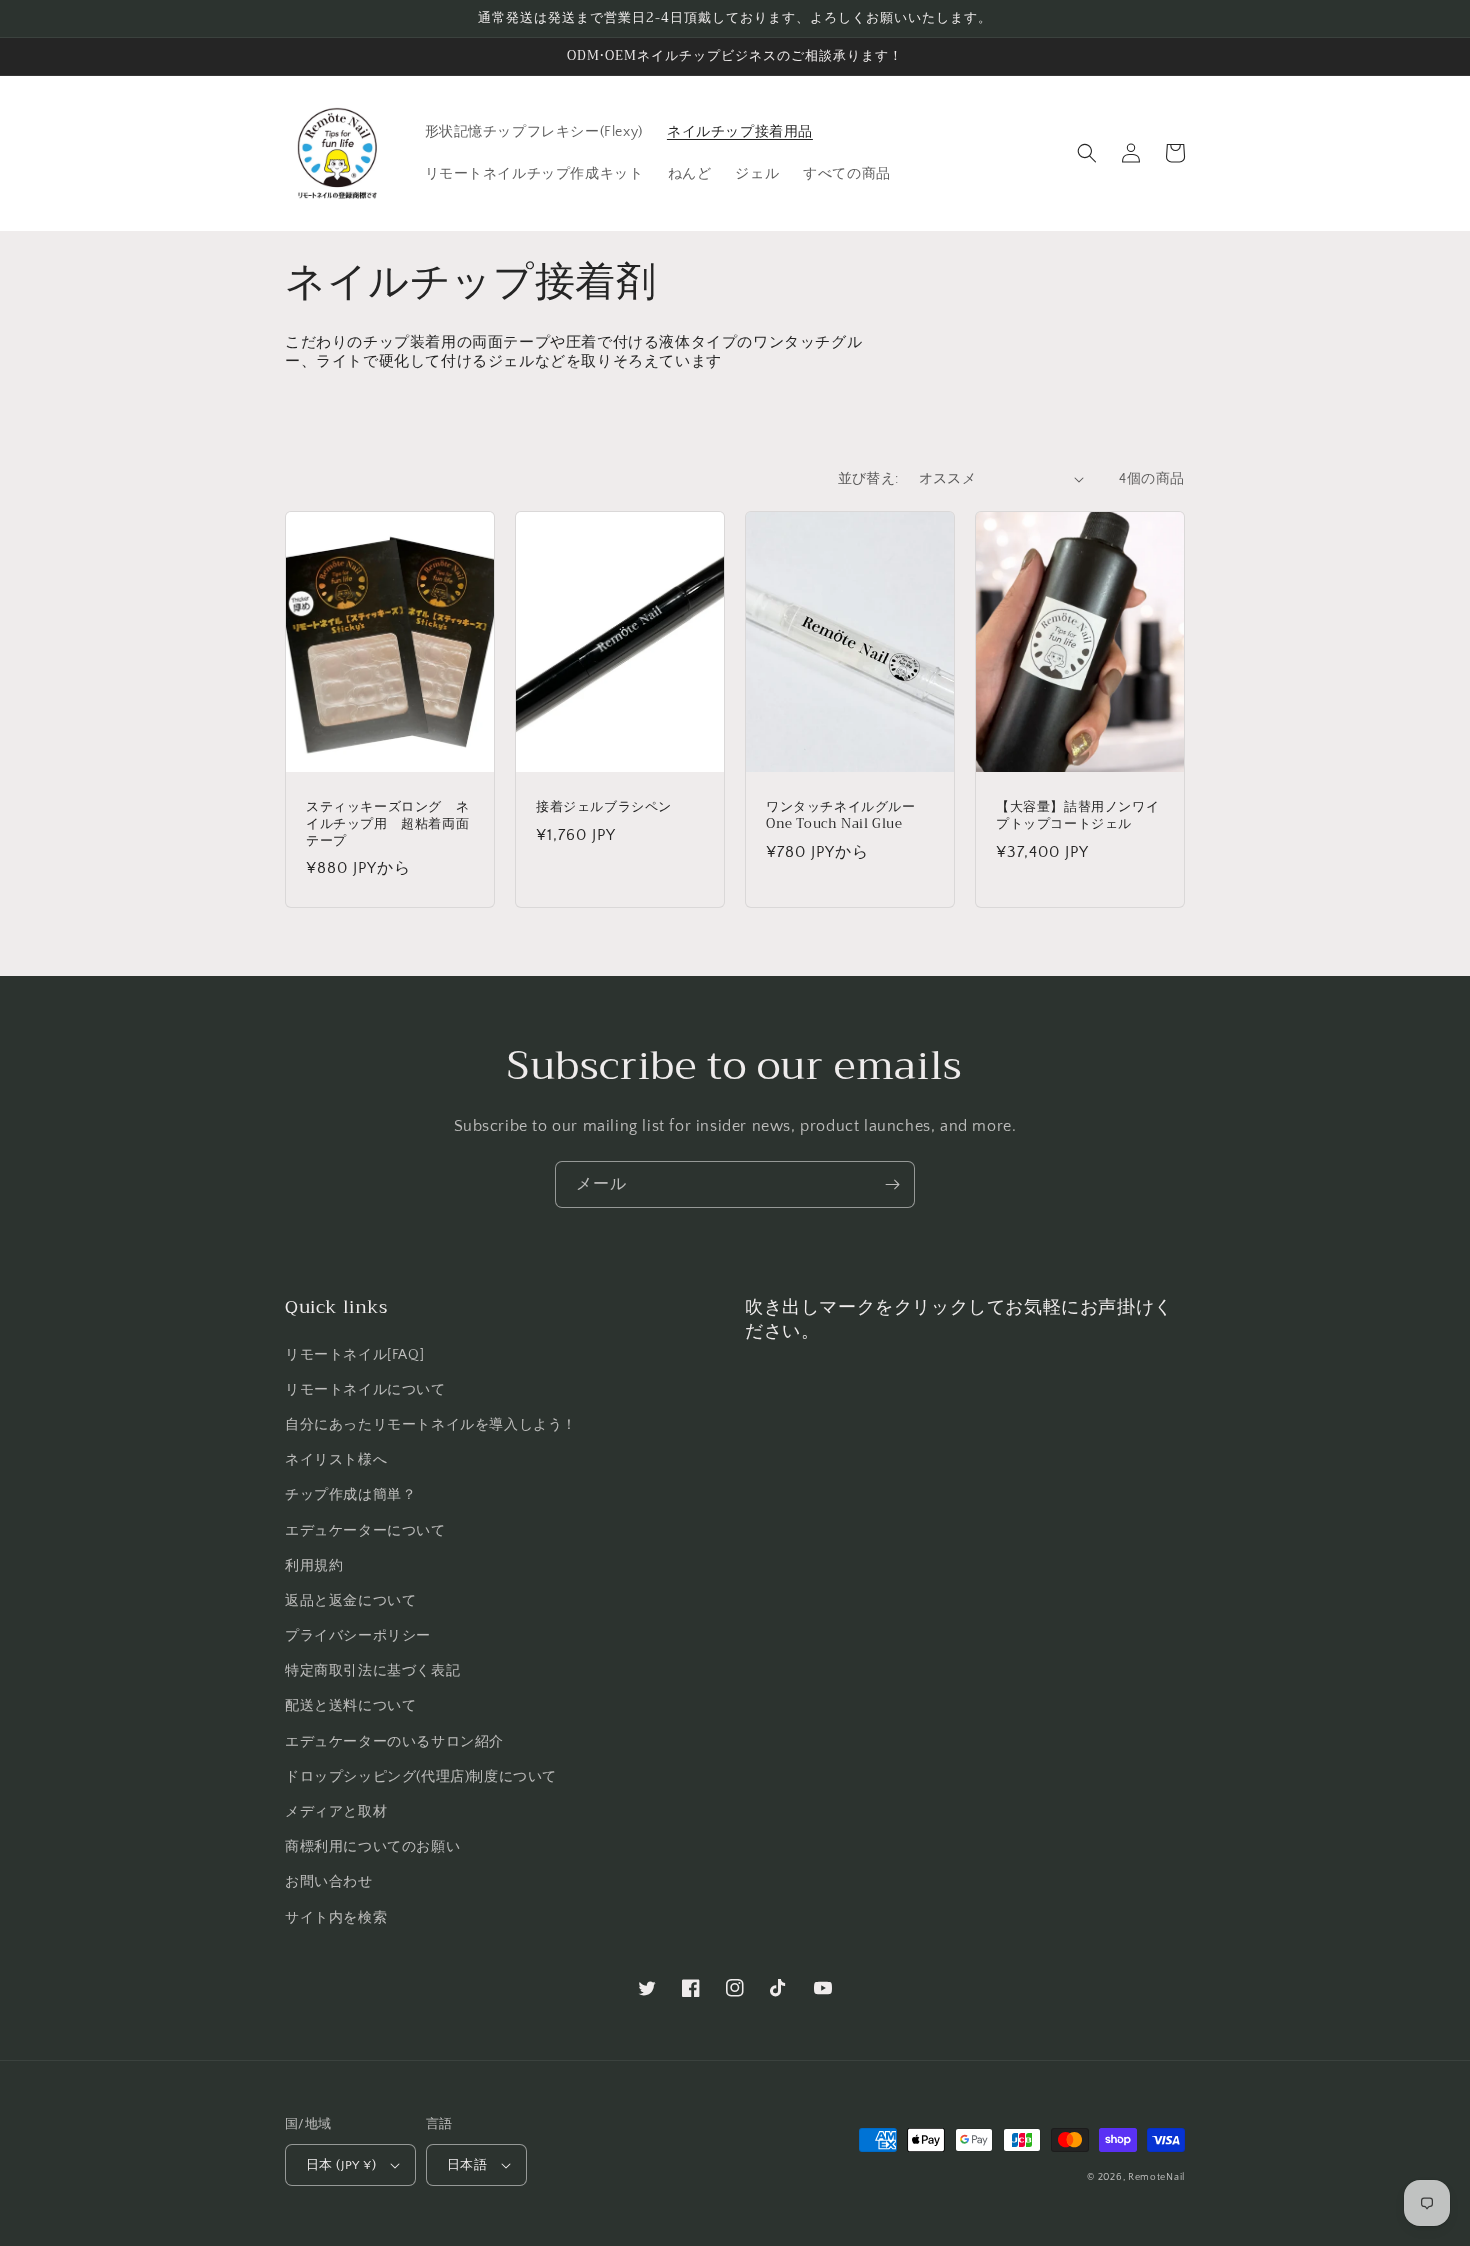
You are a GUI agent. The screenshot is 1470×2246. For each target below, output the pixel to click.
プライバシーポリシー (358, 1636)
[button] (1087, 153)
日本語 (467, 2165)
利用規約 (314, 1566)
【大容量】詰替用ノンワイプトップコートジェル (1077, 816)
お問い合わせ (329, 1882)
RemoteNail (1156, 2177)
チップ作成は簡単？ (350, 1495)
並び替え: (868, 479)
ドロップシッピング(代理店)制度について (421, 1777)
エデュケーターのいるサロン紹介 (394, 1742)
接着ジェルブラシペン (604, 807)
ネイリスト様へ (336, 1460)
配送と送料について (350, 1706)
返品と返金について (350, 1601)
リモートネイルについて (365, 1390)
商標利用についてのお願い (372, 1847)
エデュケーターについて (365, 1531)
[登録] (892, 1184)
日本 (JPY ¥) (341, 2165)
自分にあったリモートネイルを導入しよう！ (431, 1425)
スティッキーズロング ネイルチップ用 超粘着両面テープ (387, 824)
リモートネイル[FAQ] (354, 1355)
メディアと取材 (336, 1812)
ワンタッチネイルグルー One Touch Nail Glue (847, 816)
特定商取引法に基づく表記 (372, 1671)
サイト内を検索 (336, 1918)
